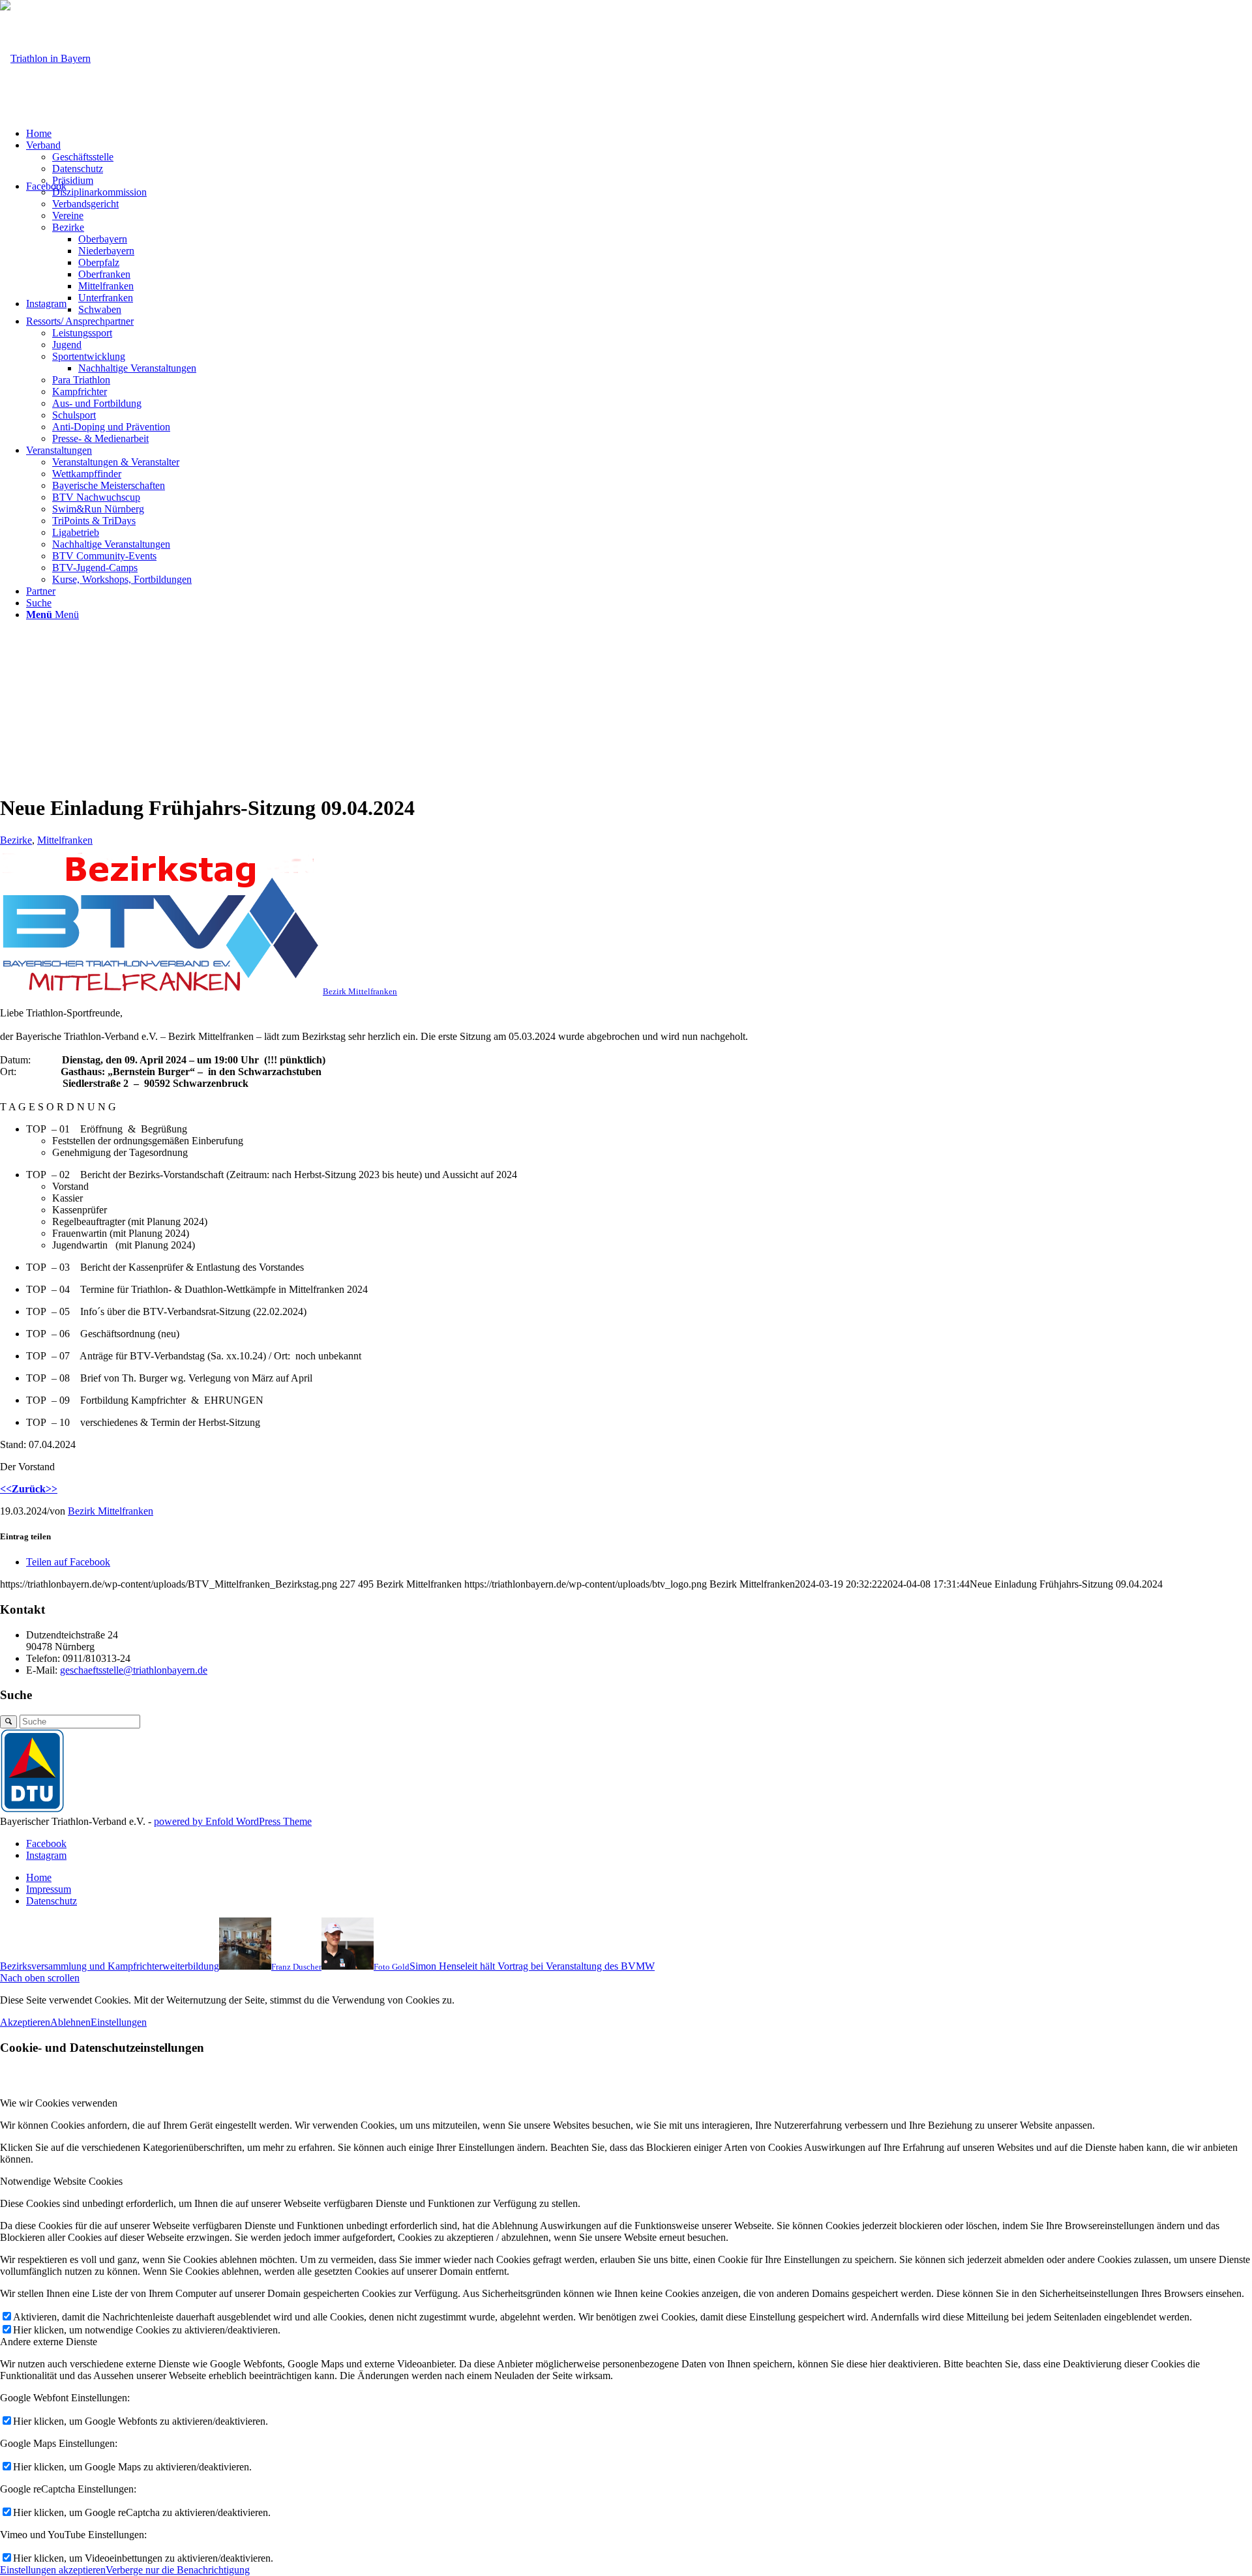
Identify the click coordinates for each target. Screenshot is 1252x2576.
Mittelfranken (65, 840)
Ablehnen (70, 2022)
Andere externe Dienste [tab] (49, 2342)
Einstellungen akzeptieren (53, 2570)
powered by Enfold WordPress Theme (233, 1821)
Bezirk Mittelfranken (111, 1511)
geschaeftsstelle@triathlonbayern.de (134, 1670)
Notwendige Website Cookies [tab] (61, 2181)
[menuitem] (639, 134)
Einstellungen (119, 2022)
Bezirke (16, 840)
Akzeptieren (25, 2022)
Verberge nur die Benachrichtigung (178, 2570)
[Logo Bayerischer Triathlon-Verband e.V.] (45, 58)
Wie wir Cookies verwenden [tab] (59, 2103)
